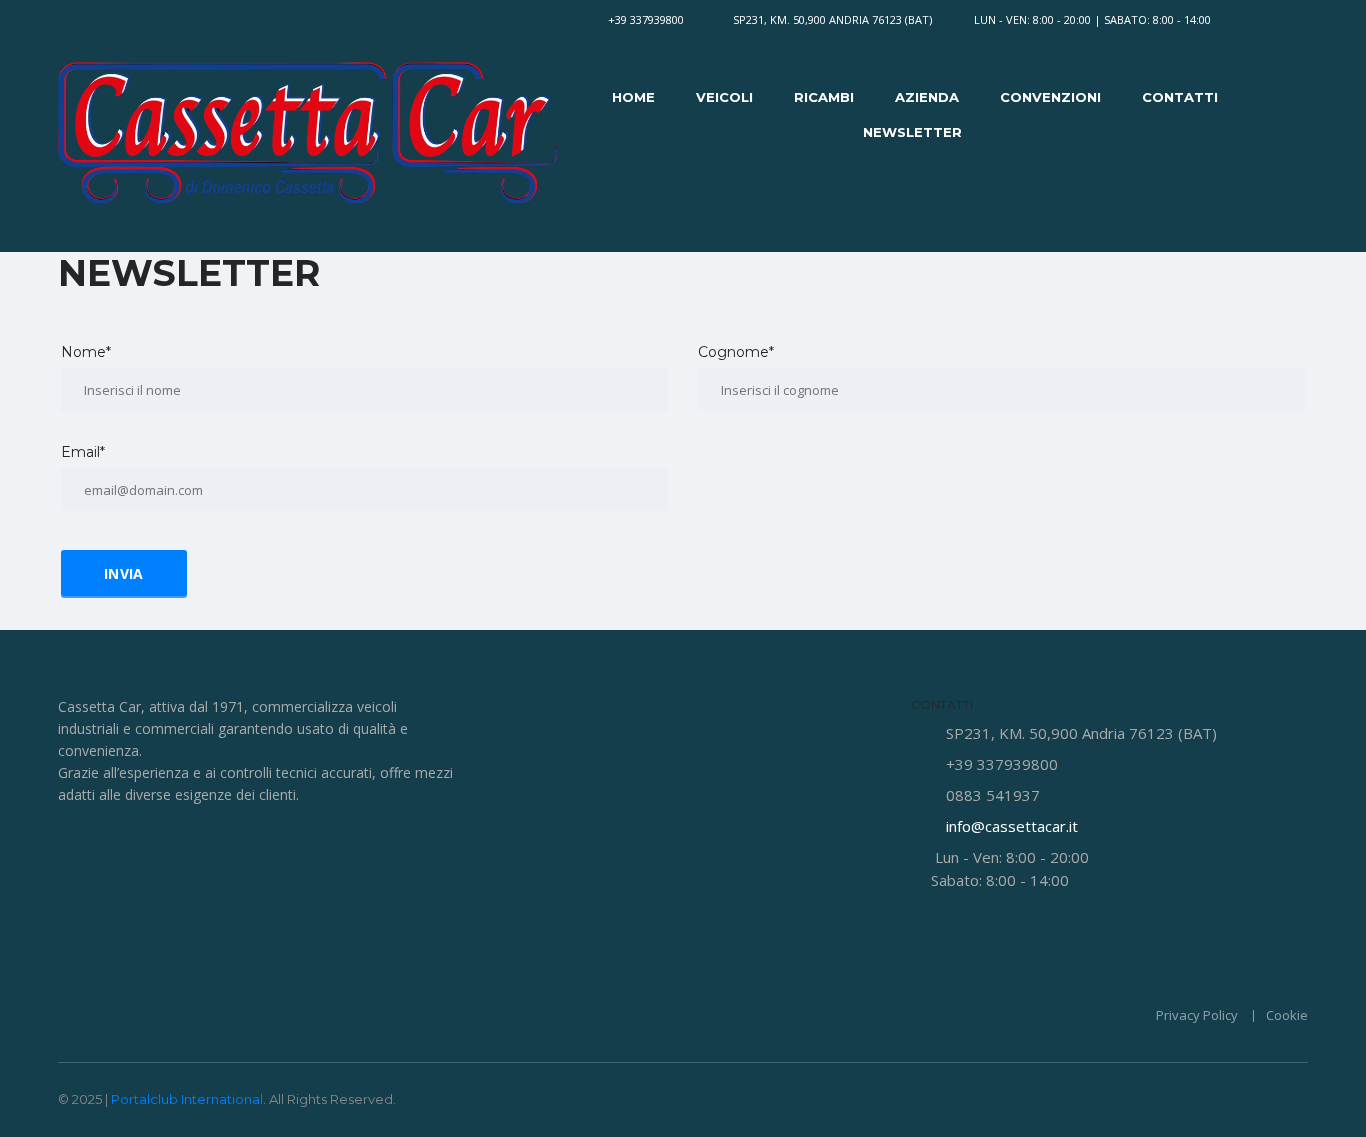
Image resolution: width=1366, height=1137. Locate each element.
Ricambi (824, 97)
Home (633, 97)
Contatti (1180, 97)
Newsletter (912, 132)
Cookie (1287, 1015)
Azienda (927, 97)
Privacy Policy (1197, 1015)
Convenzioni (1050, 97)
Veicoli (724, 97)
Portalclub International (187, 1099)
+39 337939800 (646, 19)
